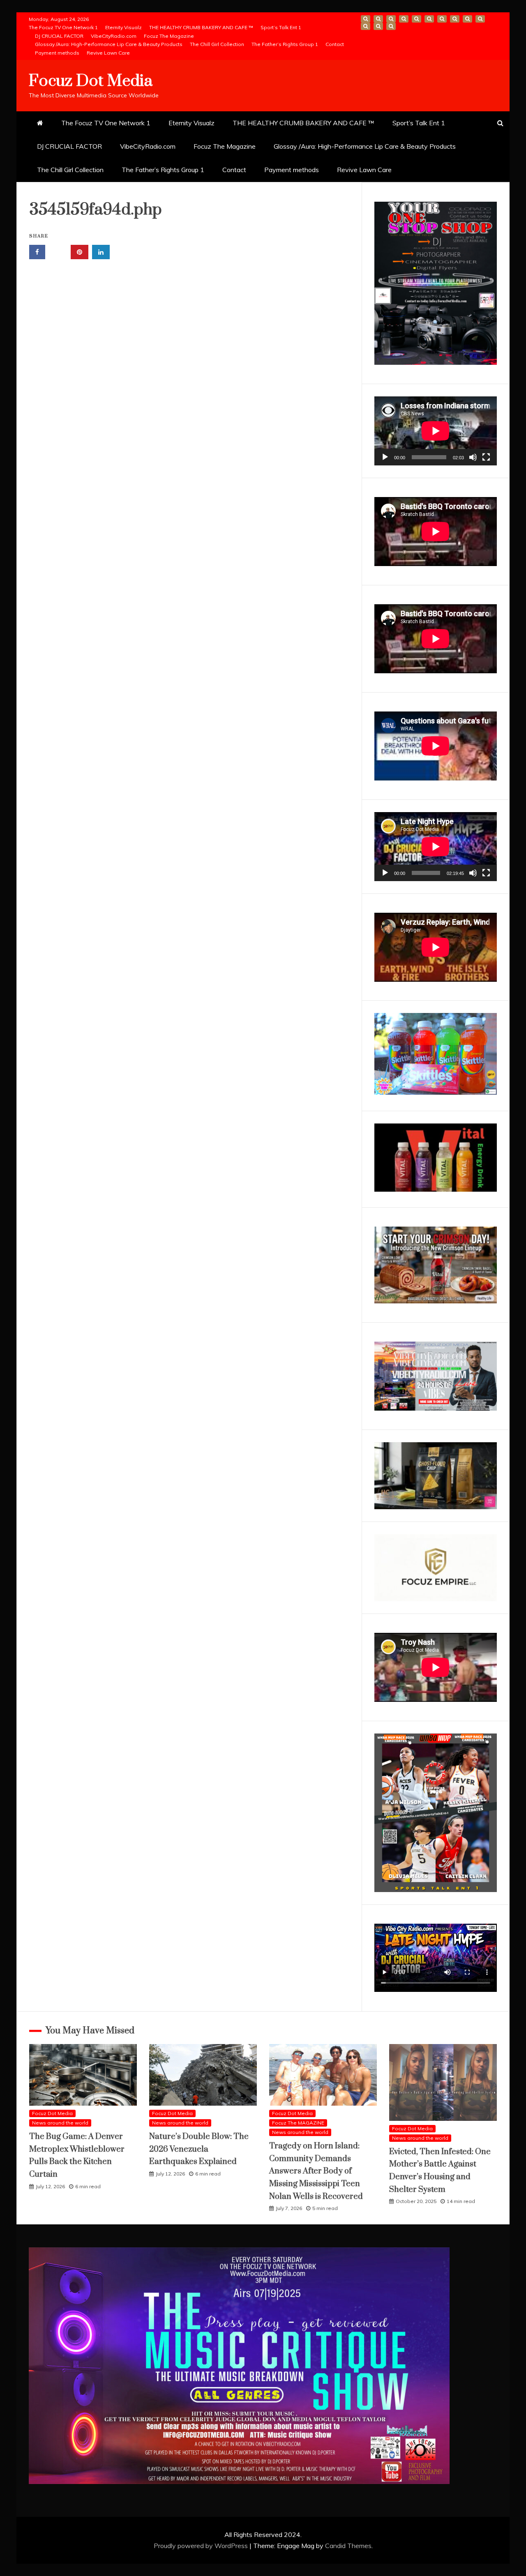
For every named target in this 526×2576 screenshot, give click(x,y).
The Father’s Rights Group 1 (285, 44)
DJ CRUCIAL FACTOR (59, 36)
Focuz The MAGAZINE (298, 2123)
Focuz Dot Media (91, 81)
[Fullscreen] (486, 457)
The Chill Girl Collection (217, 44)
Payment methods (57, 53)
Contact (335, 44)
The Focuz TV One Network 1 (63, 27)
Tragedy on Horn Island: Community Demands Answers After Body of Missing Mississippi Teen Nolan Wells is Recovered (316, 2171)
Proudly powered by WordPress (202, 2546)
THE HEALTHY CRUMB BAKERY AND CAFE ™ (201, 27)
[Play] (385, 457)
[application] (436, 431)
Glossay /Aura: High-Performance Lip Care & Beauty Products (109, 44)
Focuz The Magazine (169, 36)
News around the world (60, 2123)
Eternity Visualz (123, 27)
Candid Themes (348, 2546)
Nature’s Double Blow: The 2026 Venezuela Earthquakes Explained (199, 2149)
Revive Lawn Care (108, 53)
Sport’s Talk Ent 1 (281, 27)
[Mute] (473, 457)
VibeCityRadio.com (114, 36)
